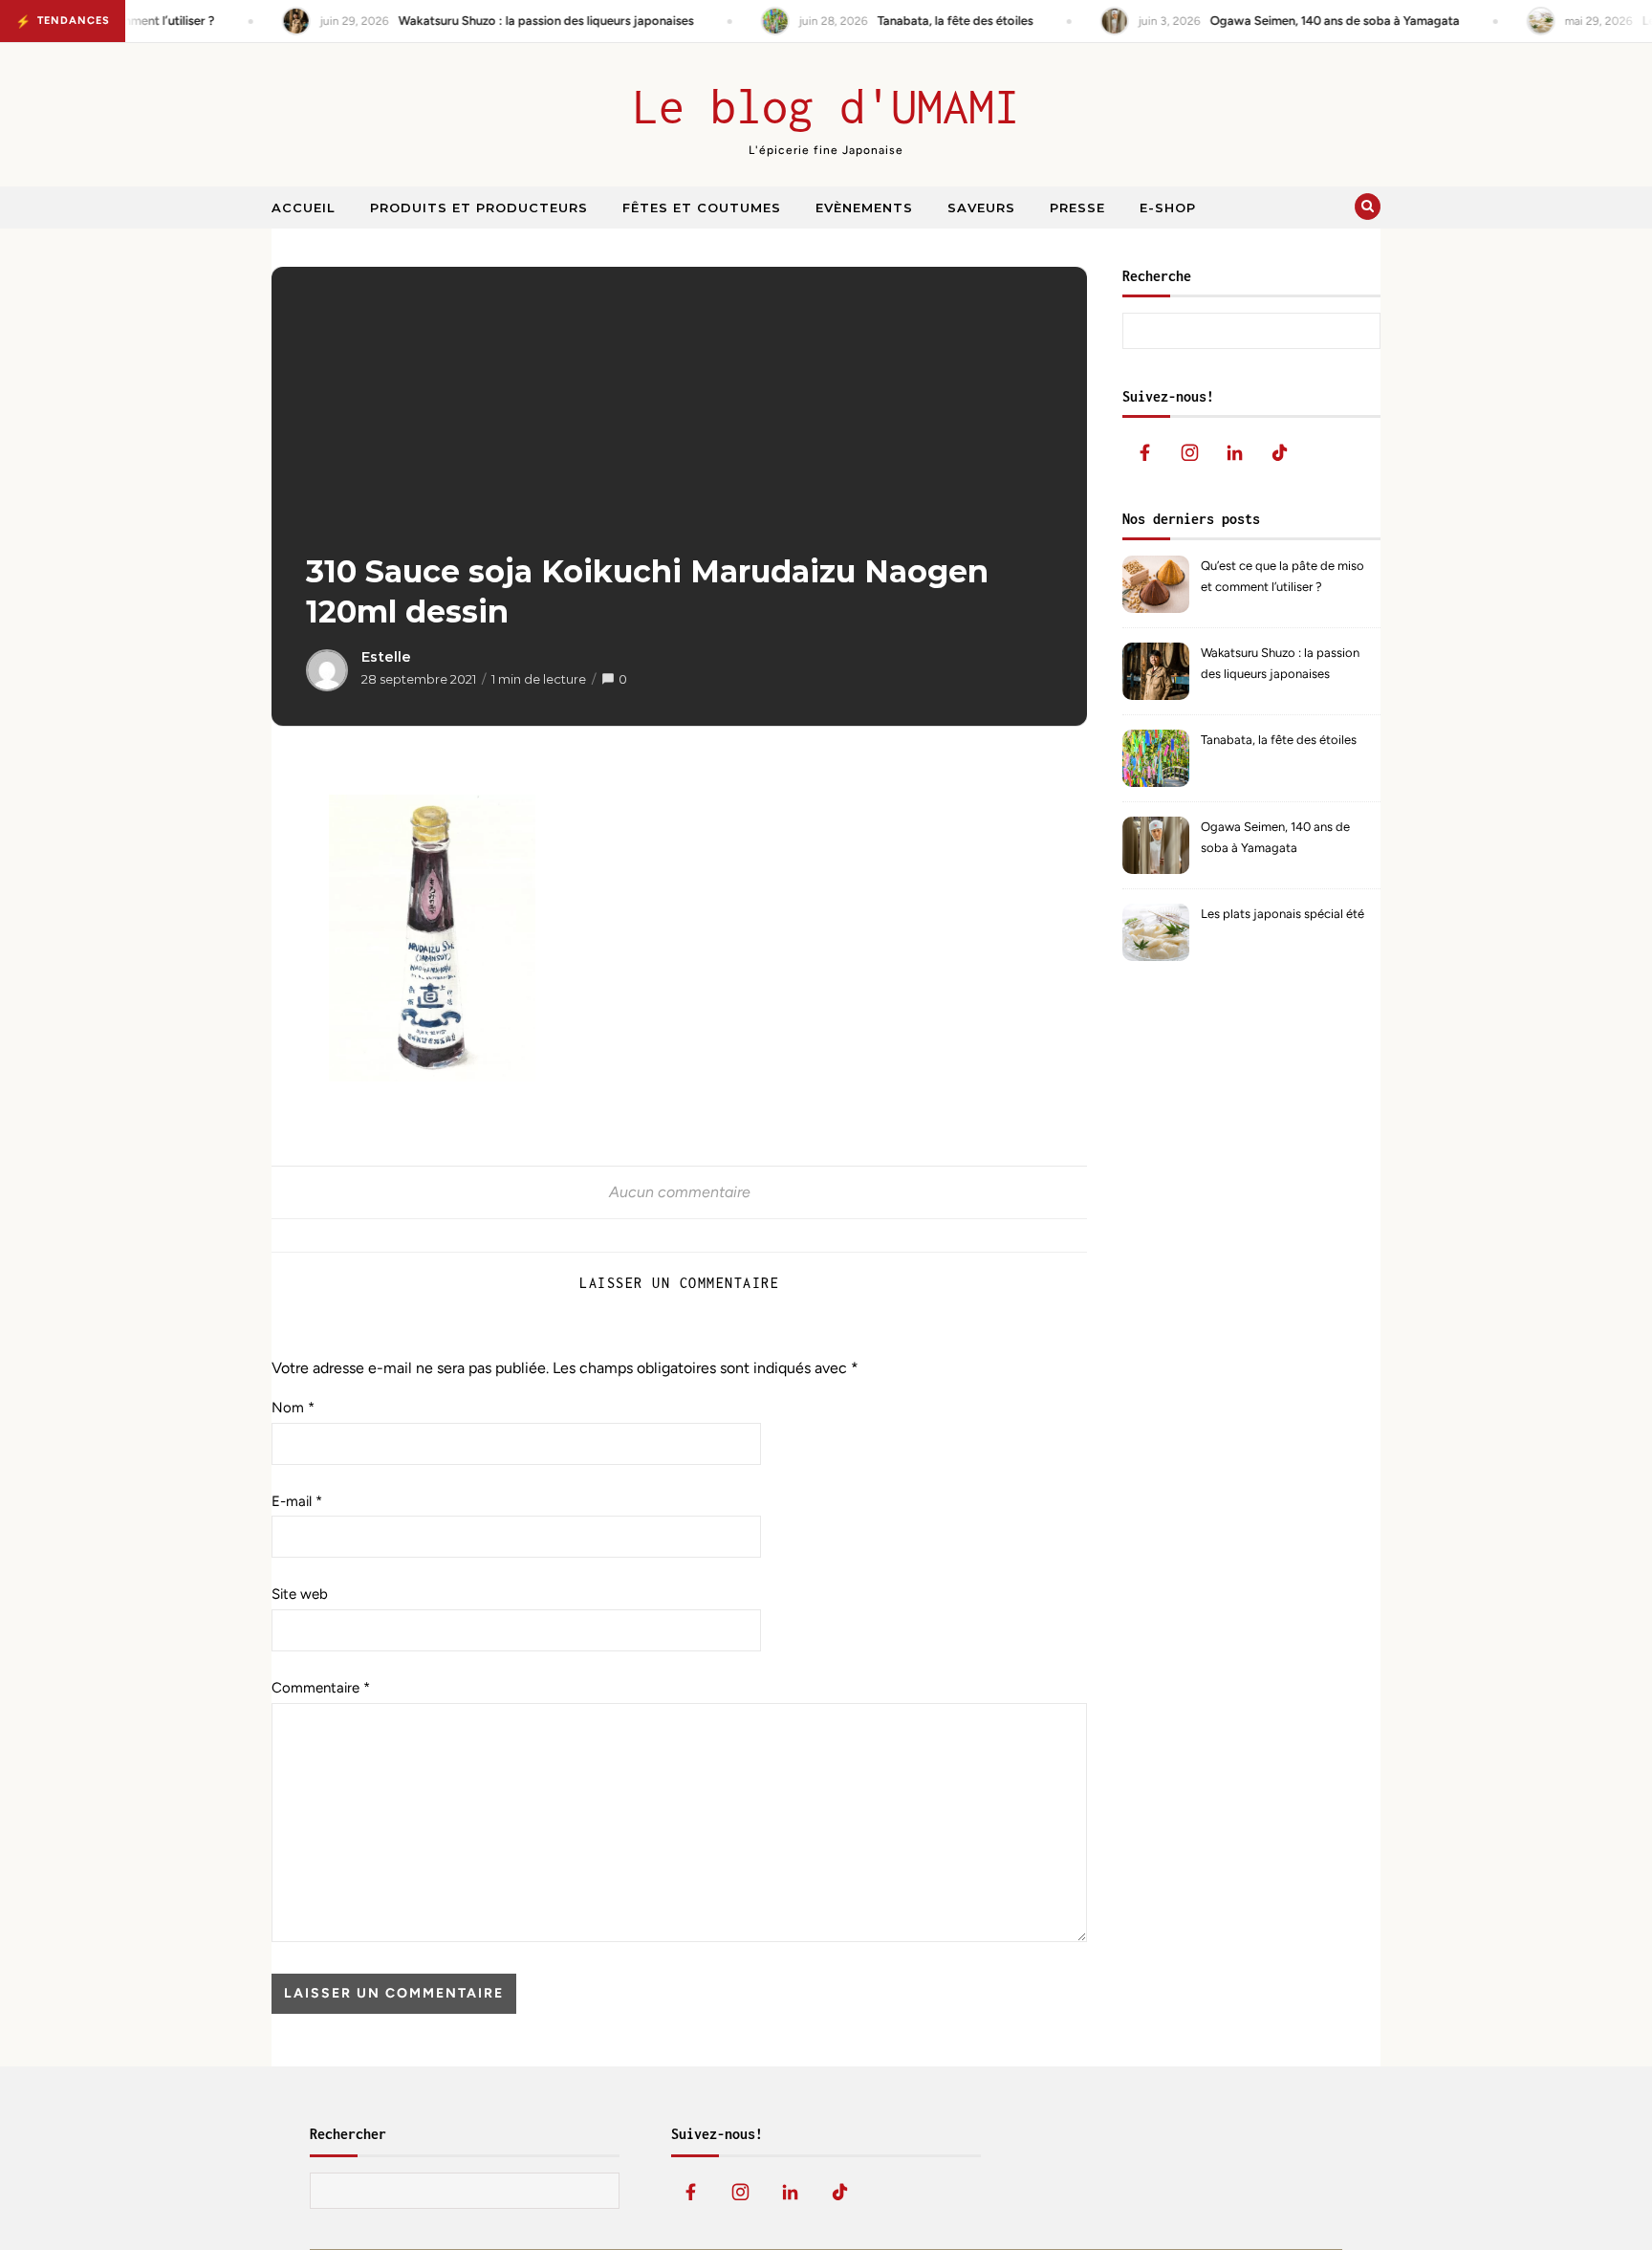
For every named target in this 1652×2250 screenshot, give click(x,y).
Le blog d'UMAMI (826, 106)
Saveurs (981, 208)
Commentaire (321, 1688)
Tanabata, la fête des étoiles (1279, 740)
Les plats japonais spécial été (1282, 914)
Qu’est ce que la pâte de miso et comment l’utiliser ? (1282, 576)
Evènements (864, 208)
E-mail (297, 1501)
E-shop (1168, 208)
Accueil (304, 208)
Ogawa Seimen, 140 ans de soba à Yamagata (1275, 837)
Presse (1077, 208)
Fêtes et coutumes (702, 208)
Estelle (386, 657)
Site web (300, 1594)
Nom (293, 1408)
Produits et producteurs (479, 208)
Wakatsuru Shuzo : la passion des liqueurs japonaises (1280, 663)
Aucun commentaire (680, 1192)
